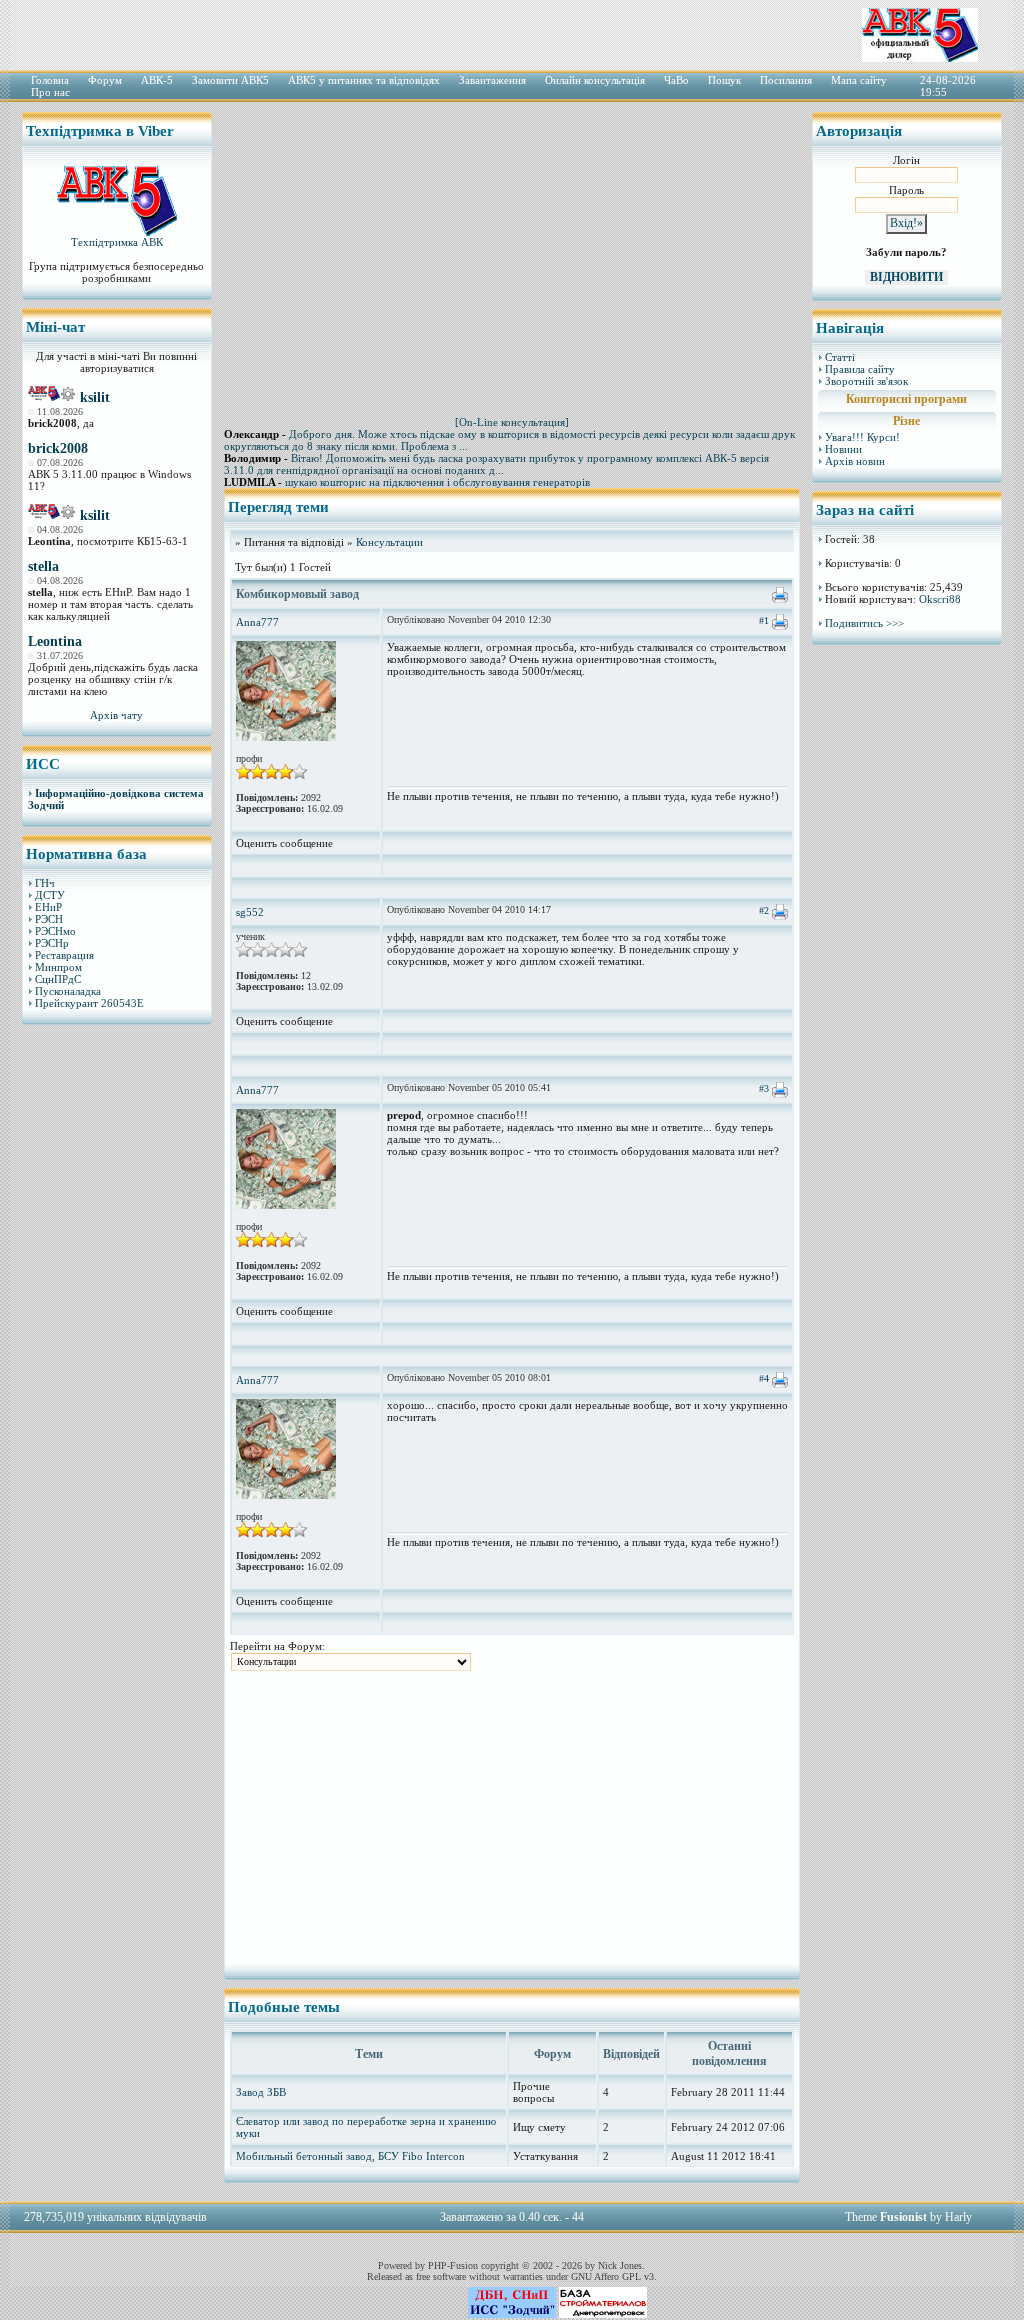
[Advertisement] (117, 1345)
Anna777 (257, 622)
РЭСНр (52, 943)
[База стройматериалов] (603, 2314)
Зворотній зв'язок (866, 381)
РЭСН (49, 919)
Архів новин (855, 461)
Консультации (389, 542)
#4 (764, 1378)
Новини (843, 449)
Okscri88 (940, 599)
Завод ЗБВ (261, 2092)
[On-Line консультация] (512, 422)
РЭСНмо (55, 931)
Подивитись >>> (864, 623)
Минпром (58, 967)
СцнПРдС (58, 979)
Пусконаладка (68, 991)
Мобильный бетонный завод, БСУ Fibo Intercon (350, 2156)
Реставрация (64, 955)
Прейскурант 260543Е (89, 1003)
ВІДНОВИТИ (906, 277)
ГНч (45, 883)
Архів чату (116, 715)
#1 (764, 620)
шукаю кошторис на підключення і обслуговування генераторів (437, 482)
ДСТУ (50, 895)
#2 (764, 910)
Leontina (55, 641)
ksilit (95, 397)
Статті (840, 357)
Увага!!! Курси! (862, 437)
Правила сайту (860, 369)
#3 (764, 1088)
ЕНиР (48, 907)
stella (43, 566)
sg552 (250, 912)
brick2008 (58, 448)
